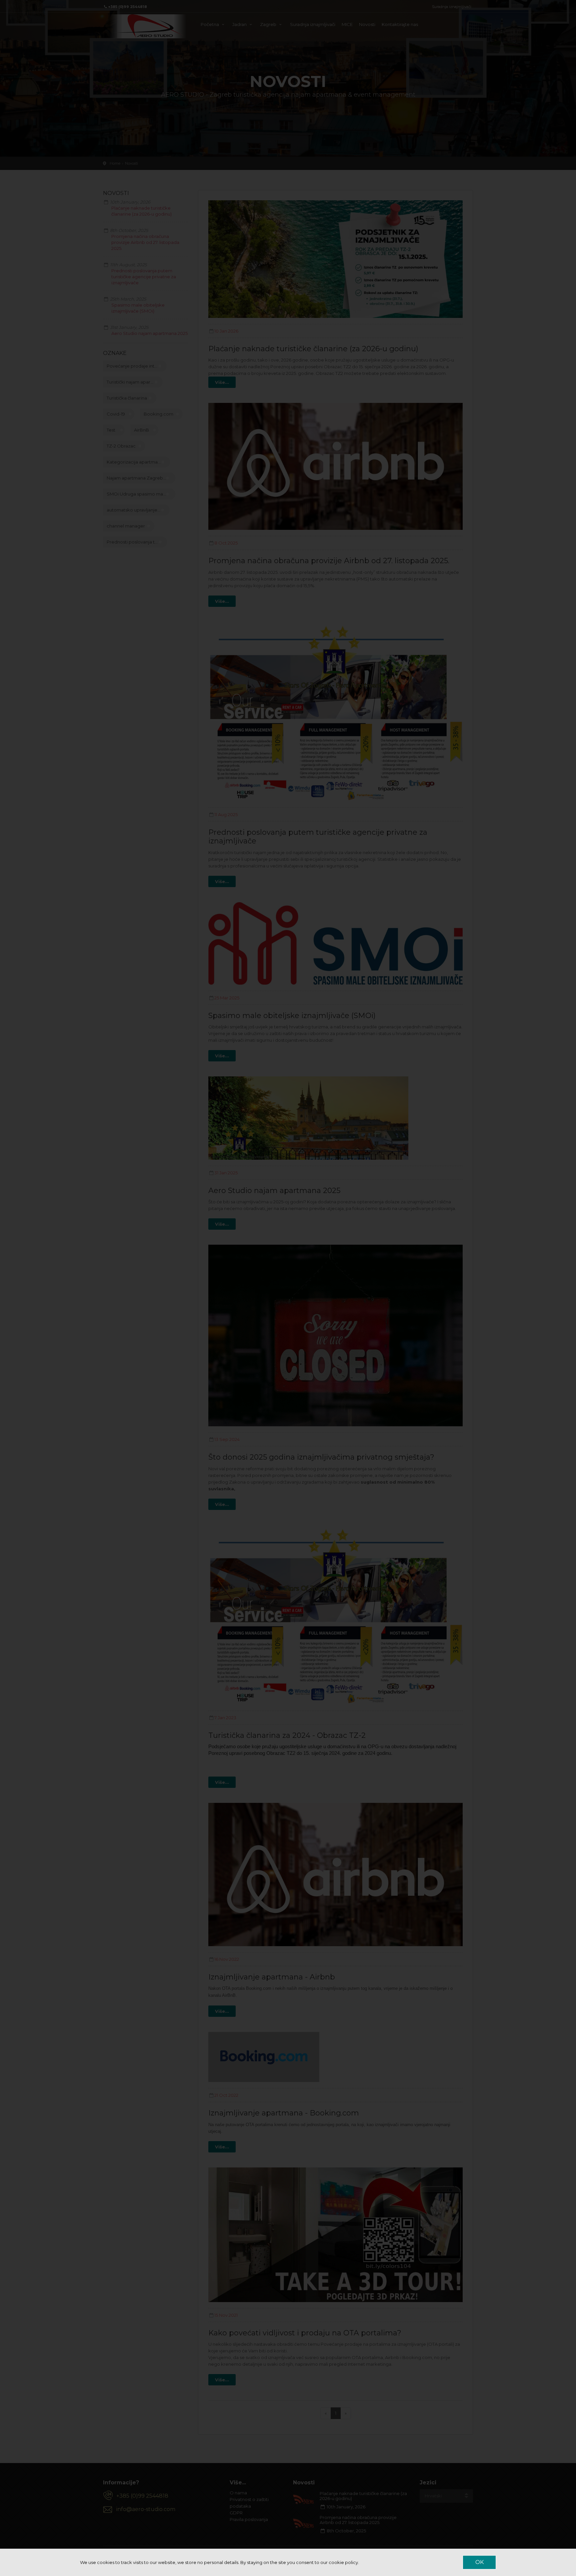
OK (479, 2562)
